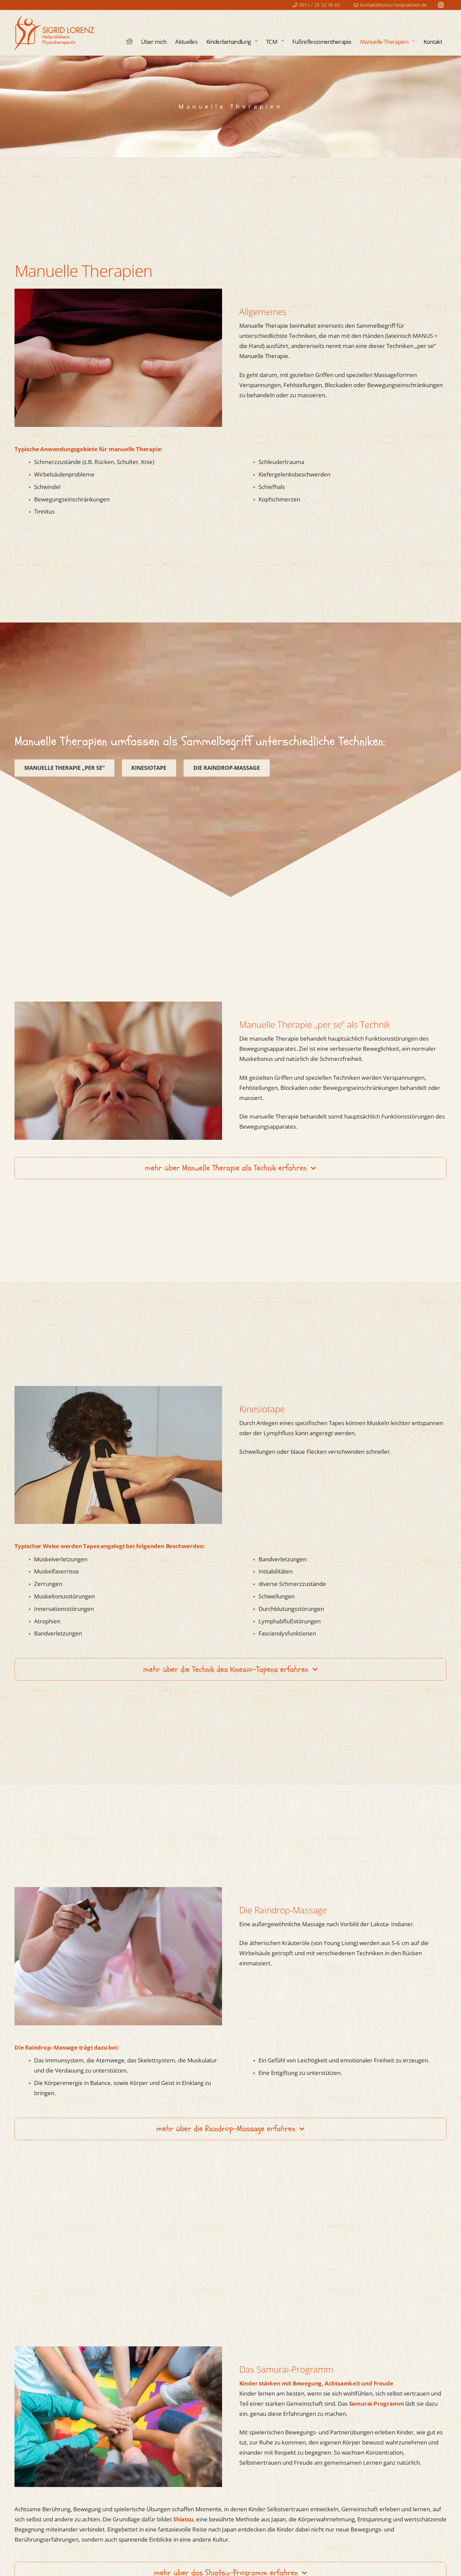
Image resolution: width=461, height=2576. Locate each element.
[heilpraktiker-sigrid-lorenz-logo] (55, 33)
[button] (255, 42)
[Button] (129, 41)
